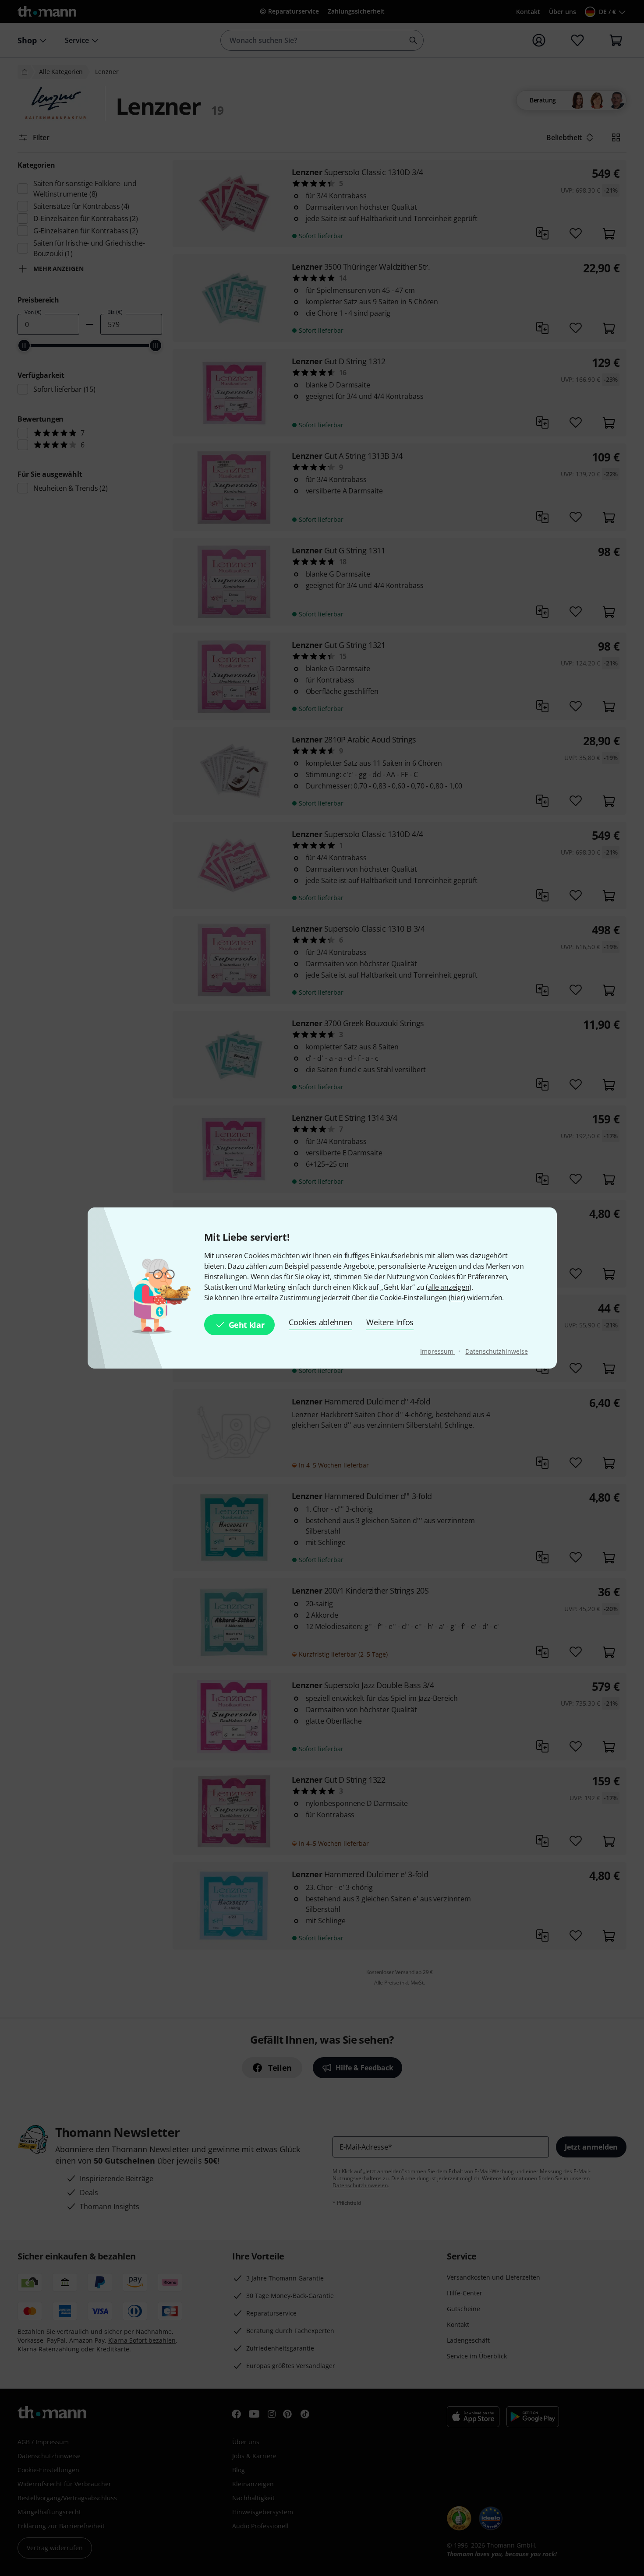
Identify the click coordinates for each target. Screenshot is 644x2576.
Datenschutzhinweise (496, 1351)
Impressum (437, 1351)
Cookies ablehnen (320, 1322)
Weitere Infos (390, 1322)
